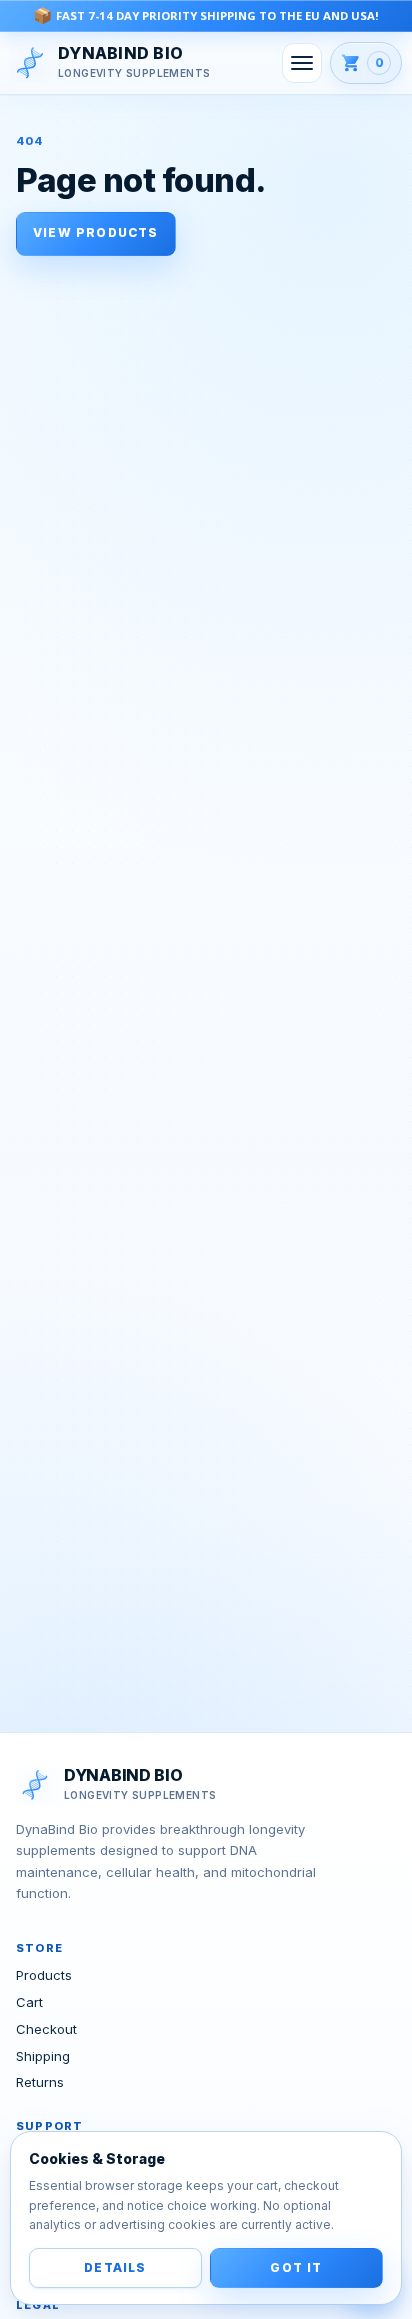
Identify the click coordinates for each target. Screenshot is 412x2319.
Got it (296, 2267)
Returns (40, 2082)
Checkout (46, 2029)
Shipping (43, 2056)
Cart (29, 2002)
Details (115, 2267)
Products (44, 1975)
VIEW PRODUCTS (96, 232)
